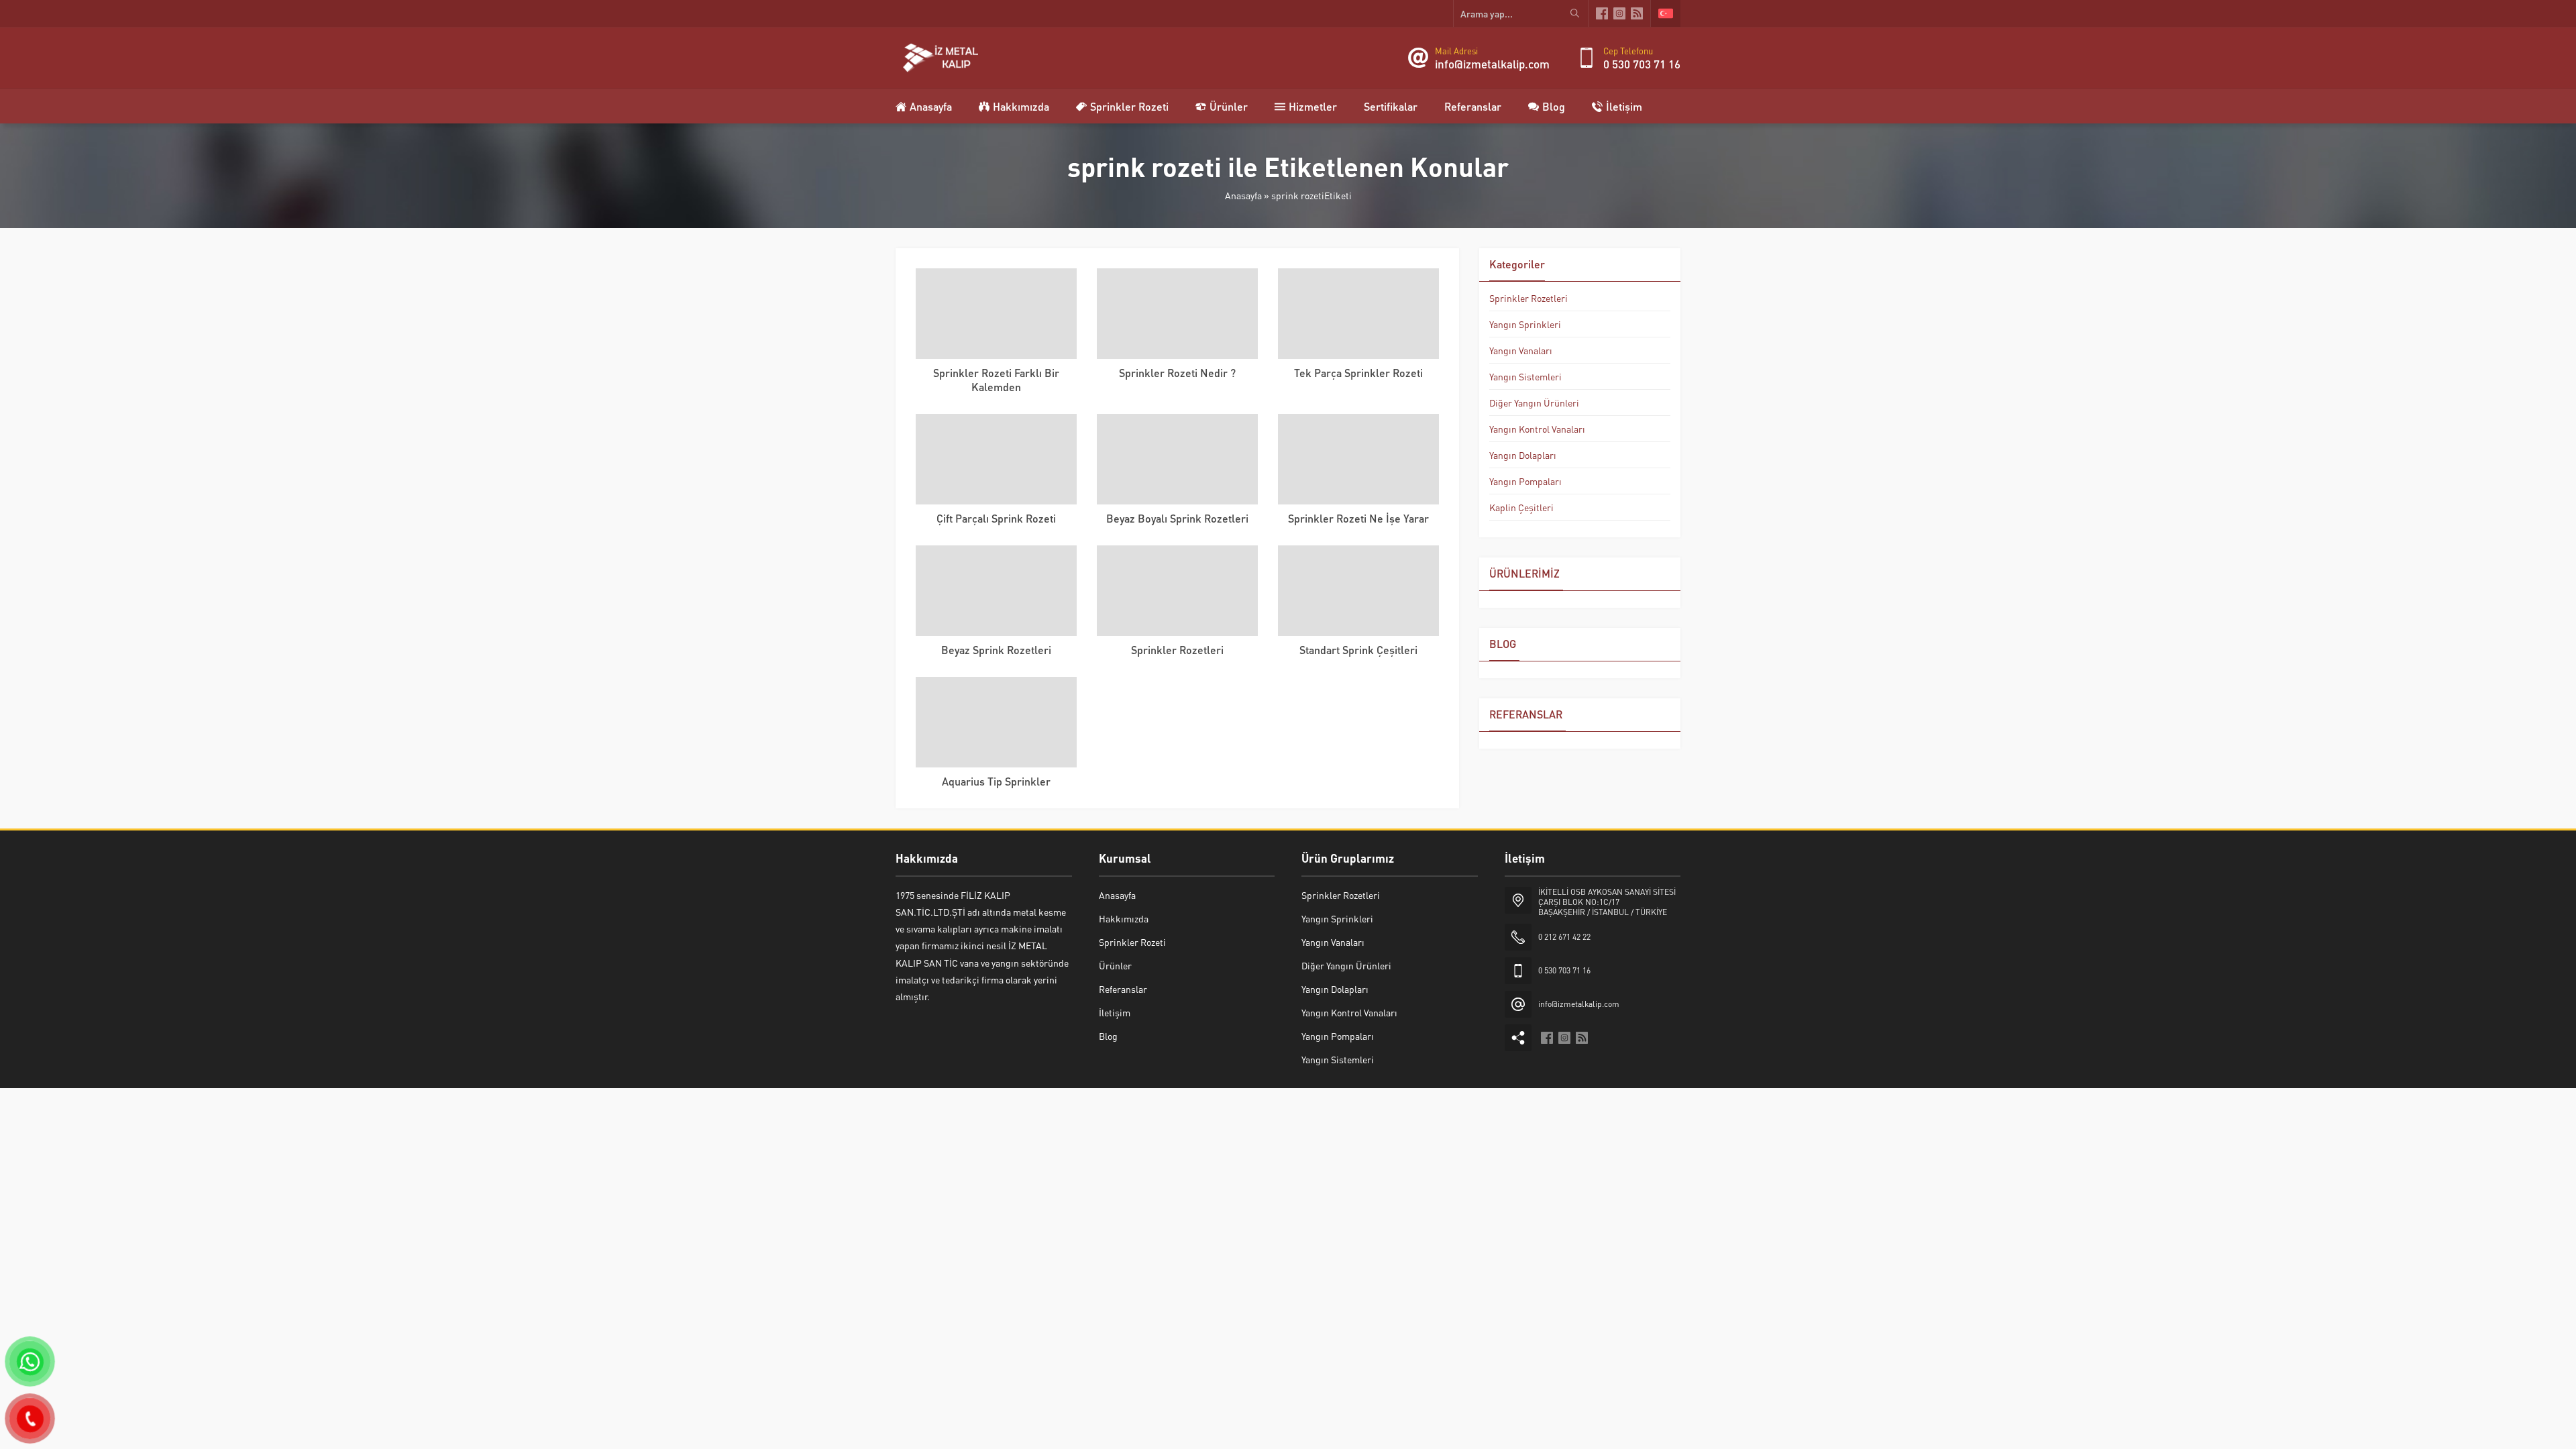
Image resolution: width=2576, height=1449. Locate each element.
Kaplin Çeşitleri (1521, 507)
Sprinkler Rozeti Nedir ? (1177, 373)
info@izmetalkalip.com (1492, 64)
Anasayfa (1243, 195)
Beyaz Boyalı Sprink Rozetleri (1177, 518)
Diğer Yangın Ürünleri (1534, 402)
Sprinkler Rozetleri (1177, 650)
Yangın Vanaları (1521, 350)
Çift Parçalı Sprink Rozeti (996, 518)
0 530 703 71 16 (1642, 64)
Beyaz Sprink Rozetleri (996, 650)
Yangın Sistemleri (1525, 376)
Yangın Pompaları (1525, 481)
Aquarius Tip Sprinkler (996, 781)
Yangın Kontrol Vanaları (1537, 429)
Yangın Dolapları (1523, 455)
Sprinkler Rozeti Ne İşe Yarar (1358, 518)
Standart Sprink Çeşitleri (1358, 650)
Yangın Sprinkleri (1525, 324)
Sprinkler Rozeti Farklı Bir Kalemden (996, 380)
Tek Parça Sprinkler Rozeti (1358, 373)
